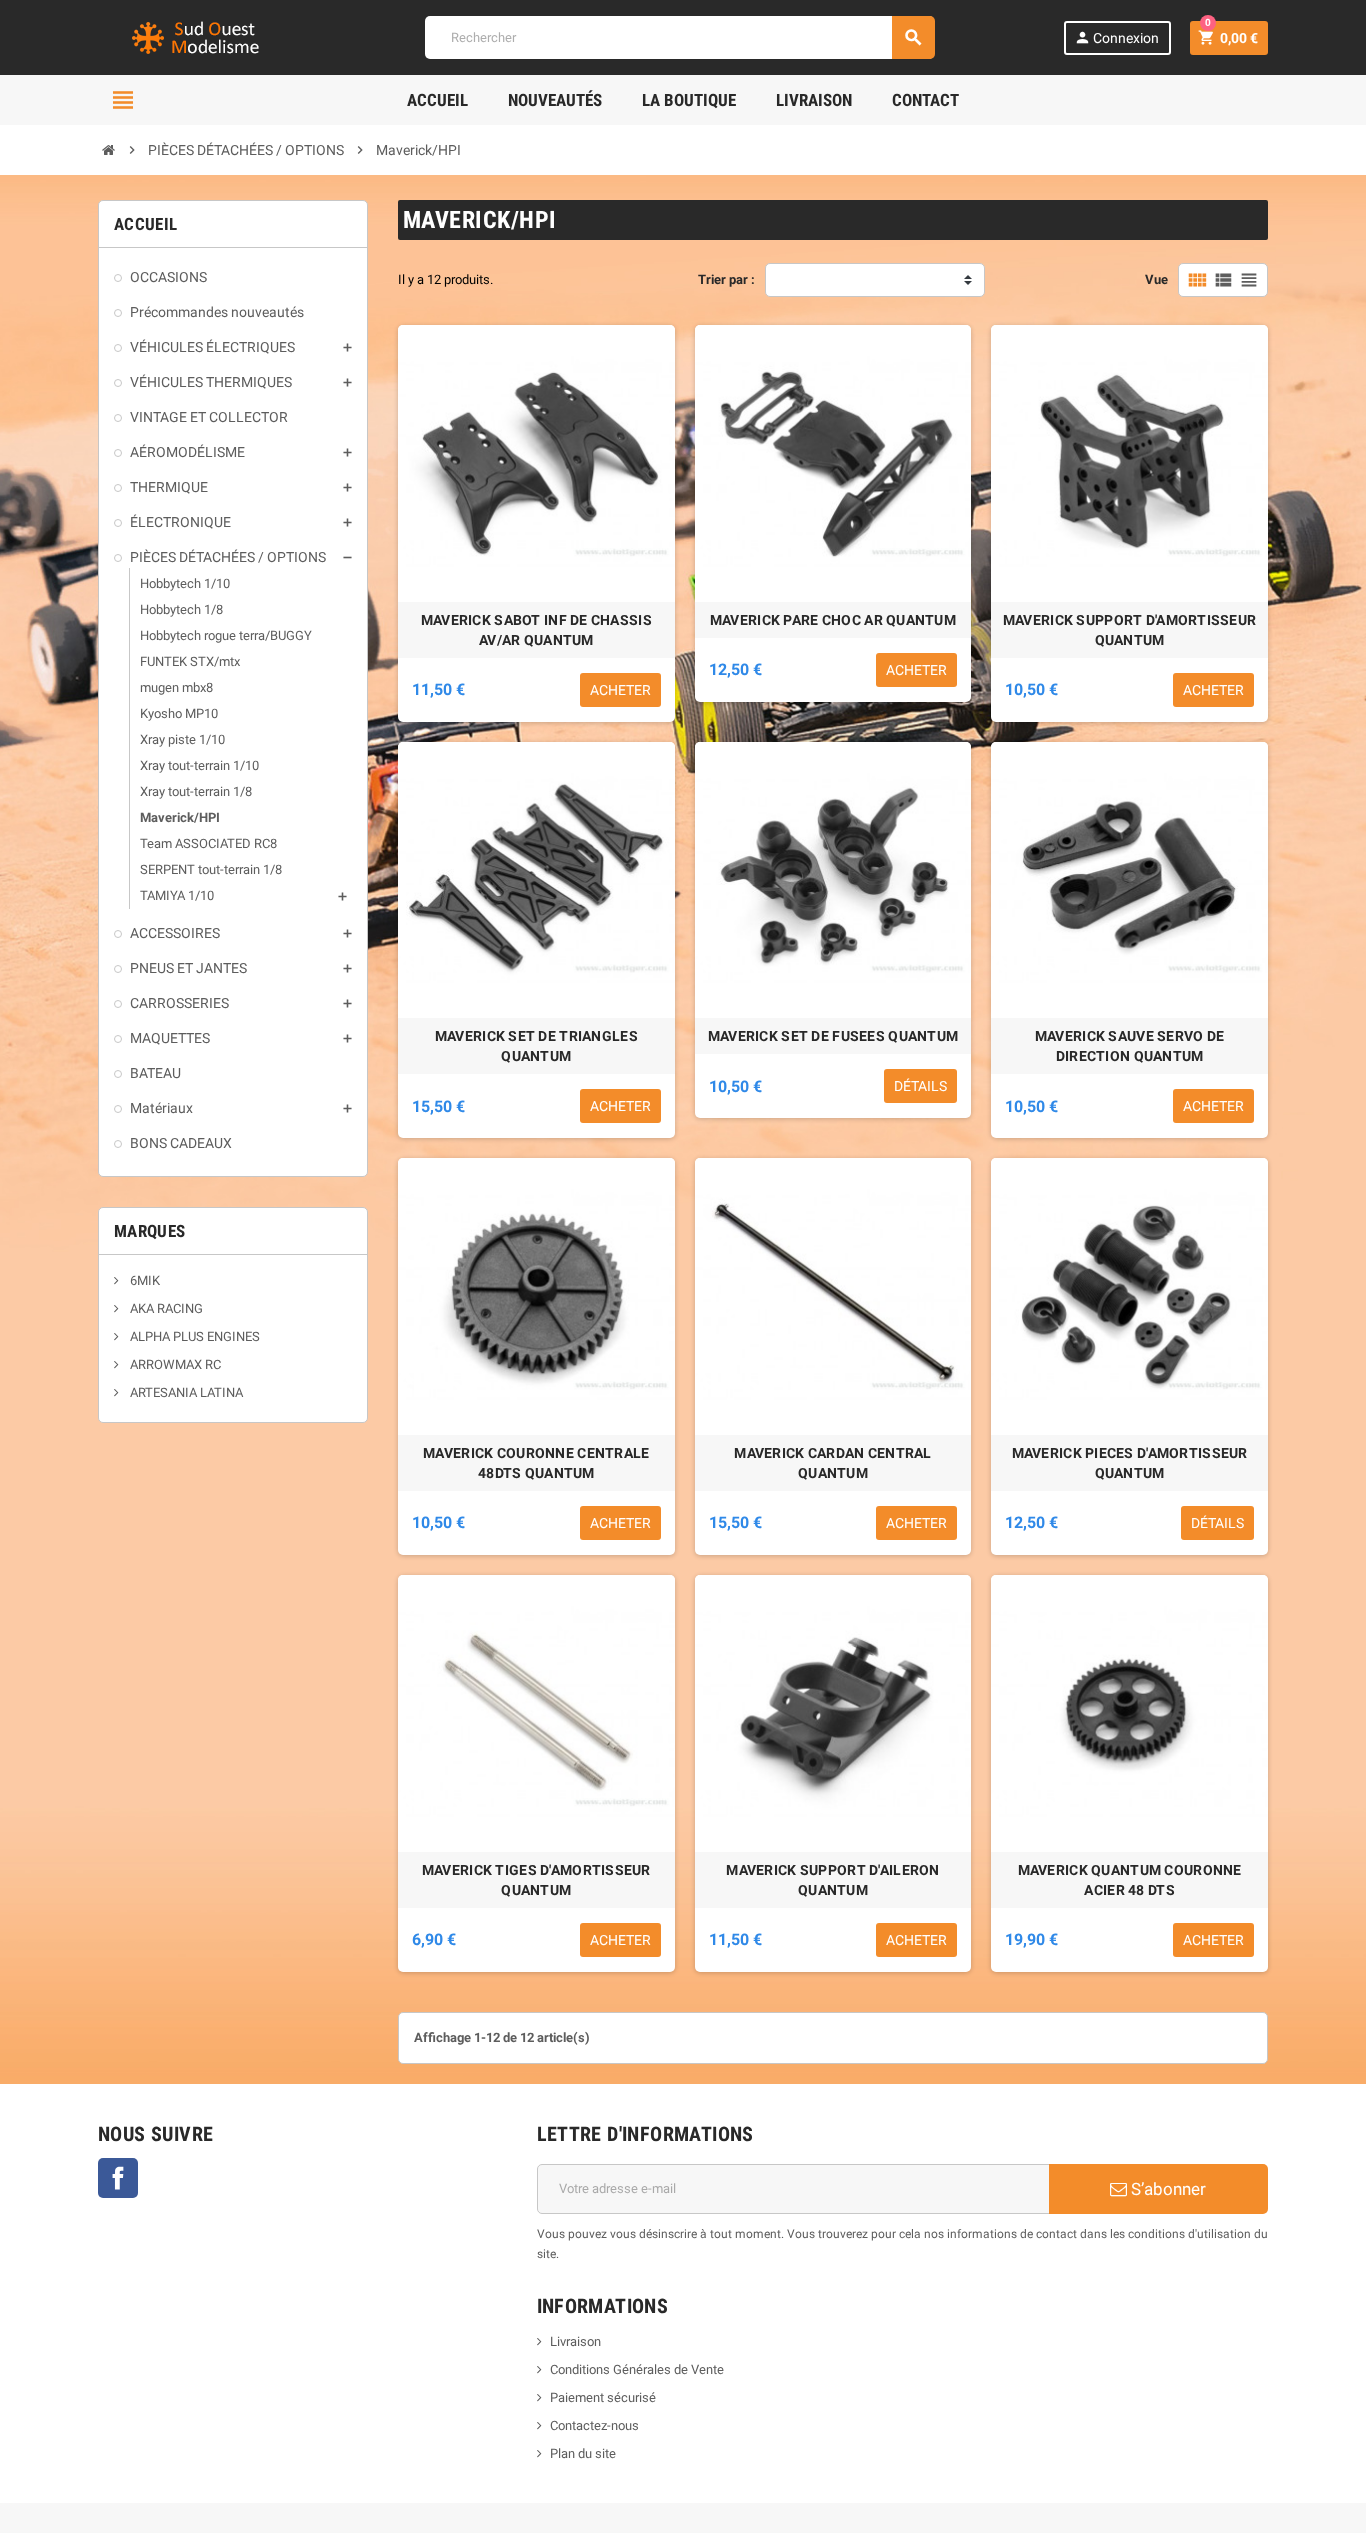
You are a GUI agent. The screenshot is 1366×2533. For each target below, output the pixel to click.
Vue (1156, 279)
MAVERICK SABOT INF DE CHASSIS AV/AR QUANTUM (536, 630)
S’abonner (1166, 2189)
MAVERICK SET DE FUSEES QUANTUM (833, 1036)
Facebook (118, 2178)
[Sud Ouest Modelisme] (198, 36)
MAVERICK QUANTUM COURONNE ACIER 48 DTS (1130, 1880)
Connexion (1116, 37)
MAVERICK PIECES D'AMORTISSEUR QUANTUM (1130, 1463)
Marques (149, 1231)
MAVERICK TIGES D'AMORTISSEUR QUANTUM (536, 1880)
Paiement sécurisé (603, 2397)
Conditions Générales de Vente (637, 2369)
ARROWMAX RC (174, 1364)
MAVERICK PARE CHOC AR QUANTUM (833, 620)
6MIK (143, 1280)
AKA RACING (165, 1308)
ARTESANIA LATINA (185, 1392)
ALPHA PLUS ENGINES (193, 1336)
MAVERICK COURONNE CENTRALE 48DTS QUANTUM (536, 1463)
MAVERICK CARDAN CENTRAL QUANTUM (832, 1463)
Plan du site (583, 2453)
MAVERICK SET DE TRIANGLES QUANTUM (536, 1046)
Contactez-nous (594, 2425)
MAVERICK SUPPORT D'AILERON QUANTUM (832, 1880)
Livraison (575, 2341)
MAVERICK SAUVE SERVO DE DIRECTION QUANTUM (1129, 1046)
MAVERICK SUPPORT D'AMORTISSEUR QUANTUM (1129, 630)
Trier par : (726, 279)
